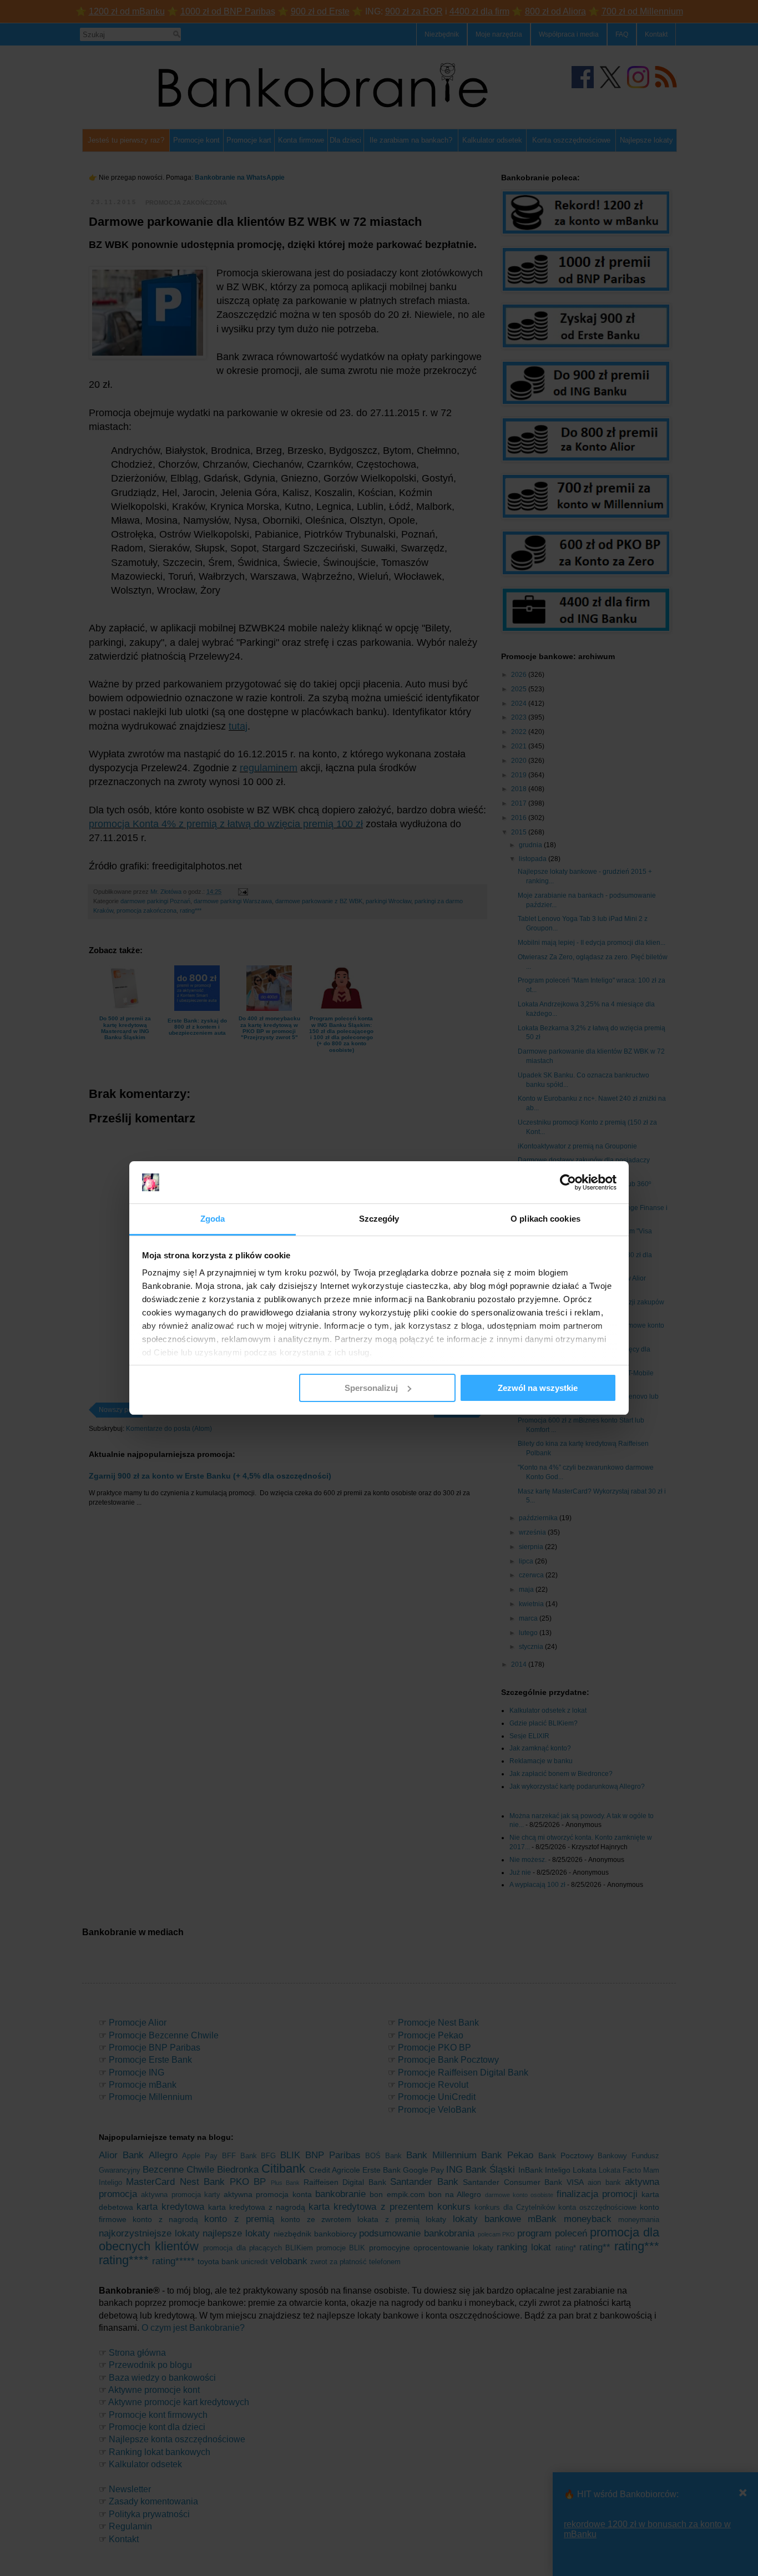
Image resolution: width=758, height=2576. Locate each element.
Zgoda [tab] (213, 1219)
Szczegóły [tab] (379, 1219)
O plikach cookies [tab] (545, 1219)
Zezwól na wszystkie (538, 1388)
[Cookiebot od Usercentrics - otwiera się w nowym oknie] (568, 1182)
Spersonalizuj (371, 1388)
